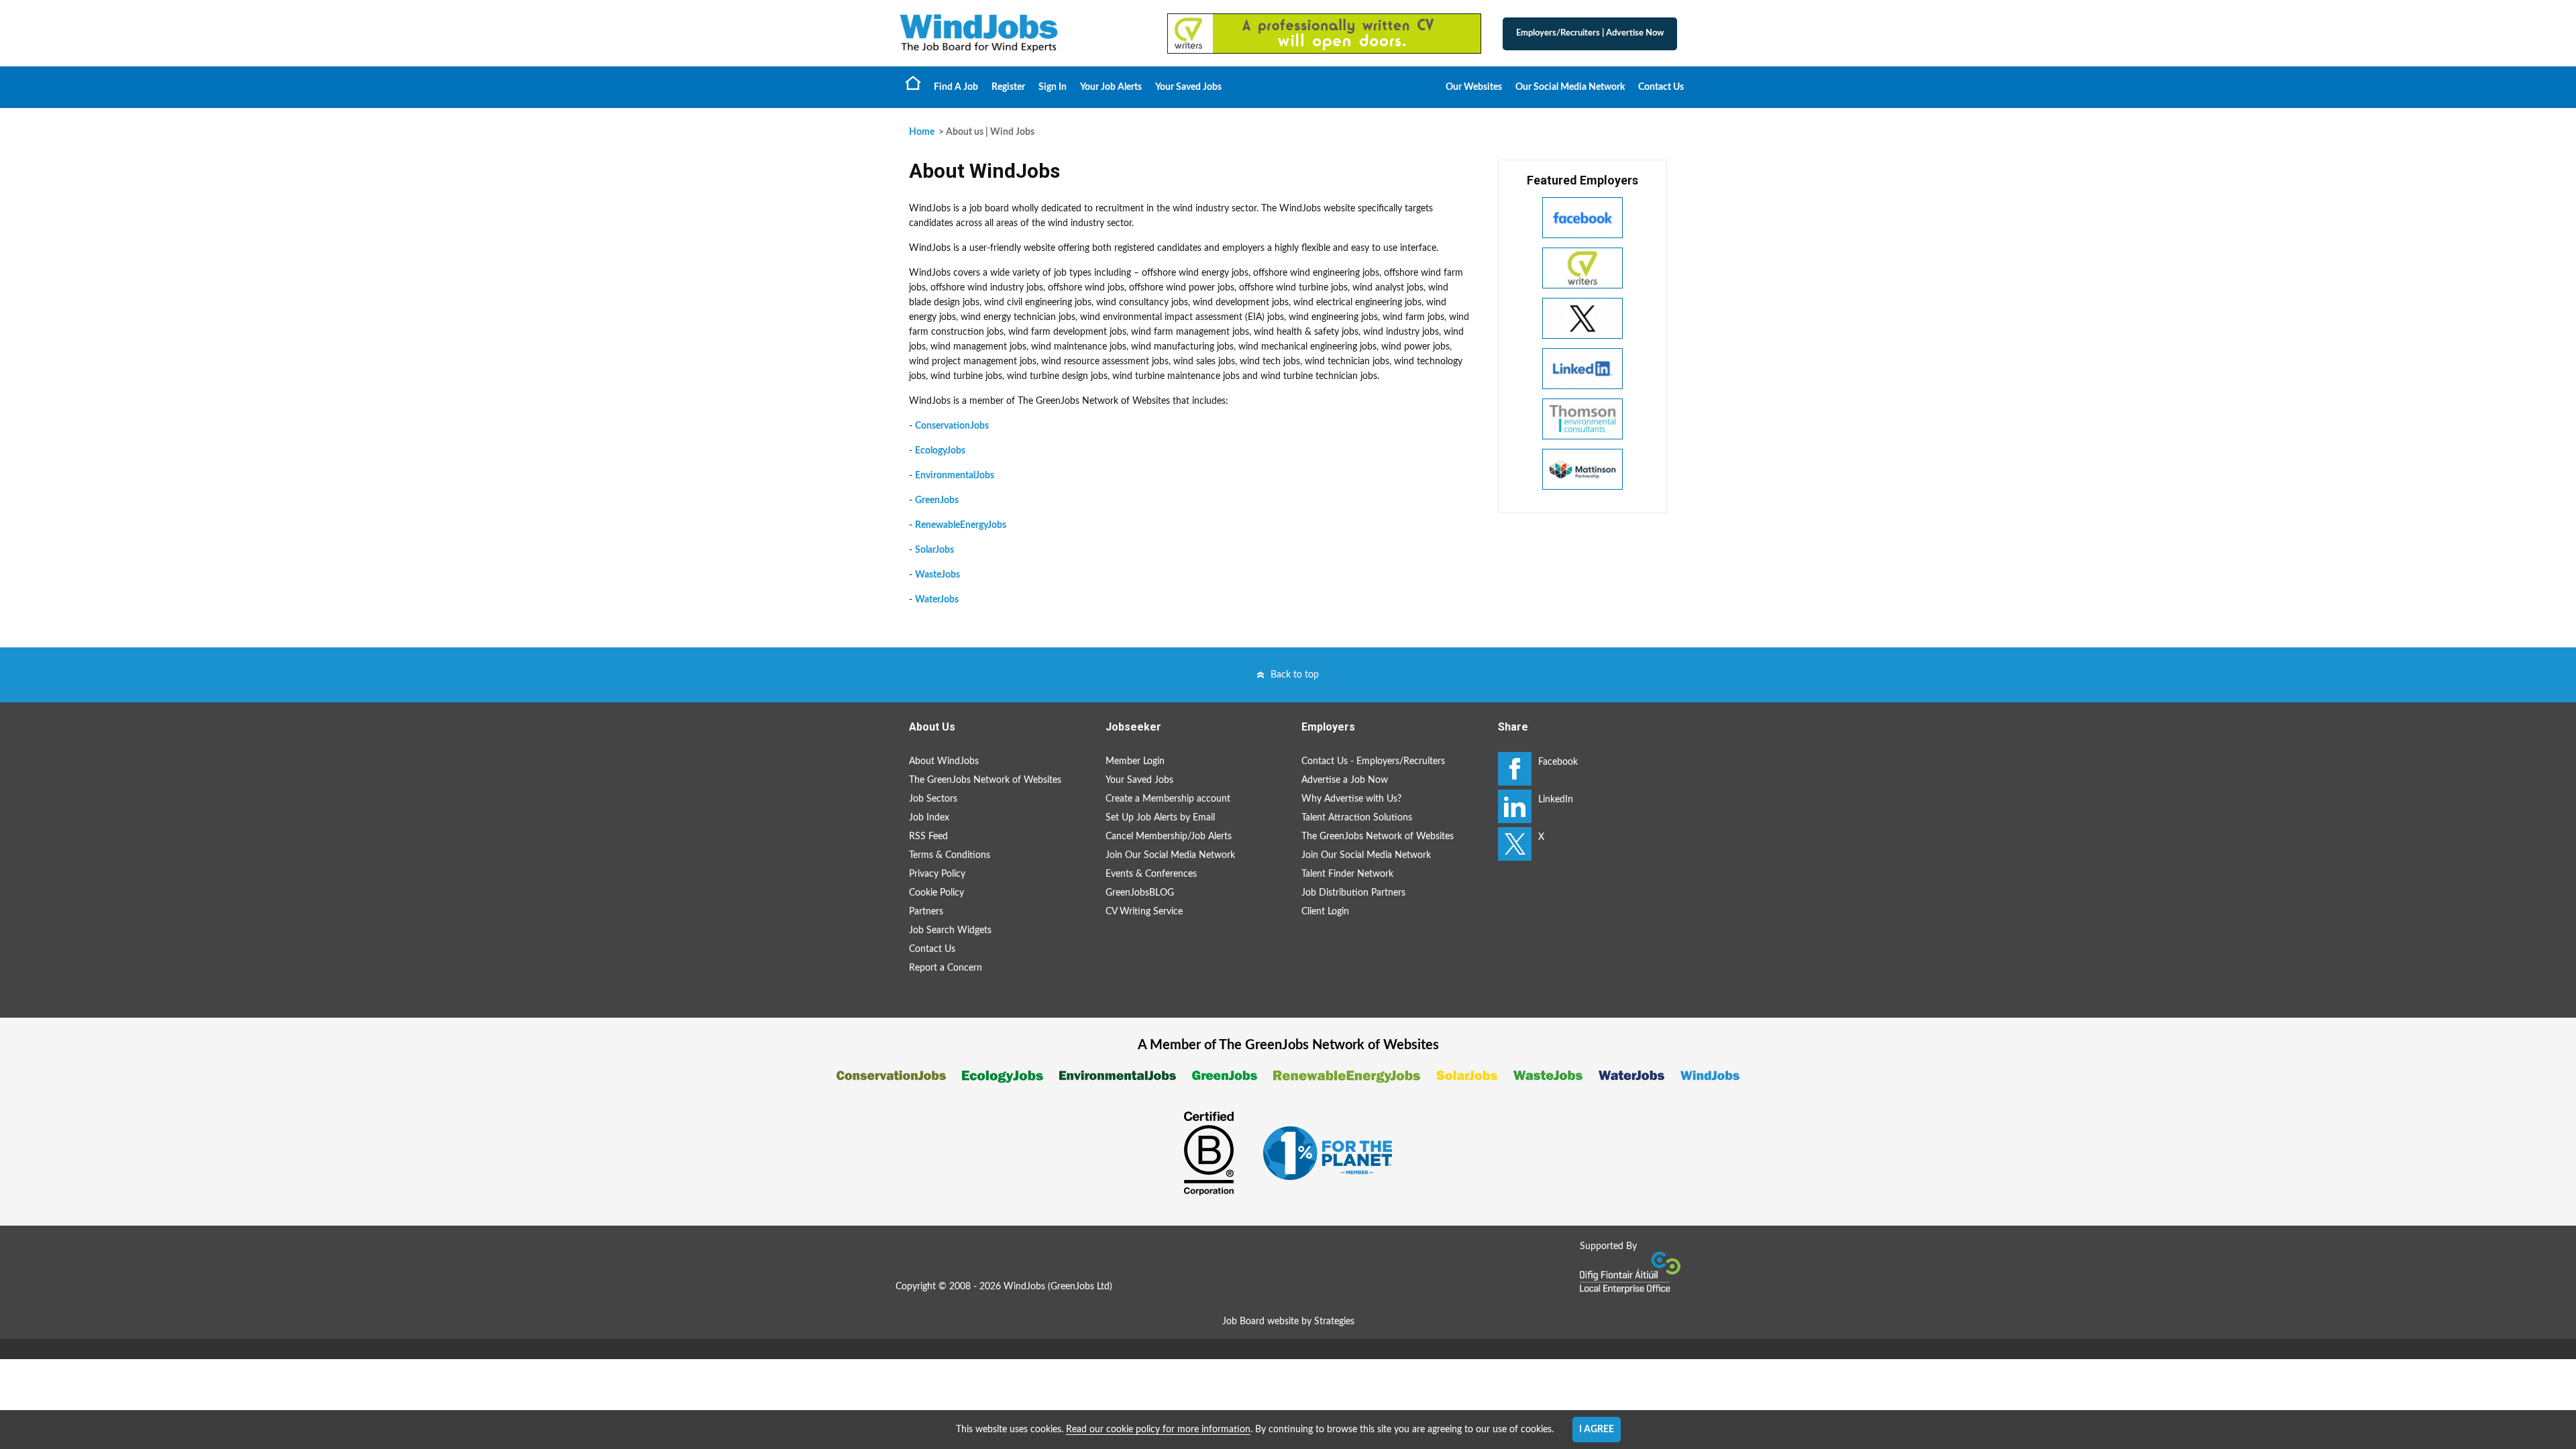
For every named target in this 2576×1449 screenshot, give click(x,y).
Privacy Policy (937, 874)
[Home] (1020, 33)
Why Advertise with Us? (1351, 799)
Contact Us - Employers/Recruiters (1373, 761)
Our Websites (1474, 87)
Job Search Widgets (950, 930)
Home (913, 83)
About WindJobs (944, 761)
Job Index (929, 818)
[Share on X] (1515, 844)
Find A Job (956, 87)
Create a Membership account (1168, 799)
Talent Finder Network (1347, 874)
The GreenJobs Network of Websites (985, 780)
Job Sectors (933, 799)
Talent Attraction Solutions (1357, 818)
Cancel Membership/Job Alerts (1169, 837)
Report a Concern (946, 968)
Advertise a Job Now (1345, 780)
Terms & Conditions (950, 855)
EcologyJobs (940, 451)
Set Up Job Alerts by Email (1160, 818)
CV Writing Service (1144, 912)
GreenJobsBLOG (1140, 893)
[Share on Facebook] (1515, 769)
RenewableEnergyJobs (961, 525)
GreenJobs (937, 500)
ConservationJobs (952, 426)
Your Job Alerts (1111, 87)
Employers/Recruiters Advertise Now (1590, 33)
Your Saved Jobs (1188, 87)
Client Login (1325, 912)
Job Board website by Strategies (1288, 1322)
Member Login (1135, 761)
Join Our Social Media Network (1170, 855)
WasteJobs (937, 575)
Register (1008, 87)
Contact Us (1661, 87)
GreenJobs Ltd (1080, 1287)
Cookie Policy (936, 893)
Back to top (1295, 675)
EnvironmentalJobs (955, 476)
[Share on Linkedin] (1515, 806)
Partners (926, 912)
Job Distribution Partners (1353, 893)
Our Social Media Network (1570, 87)
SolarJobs (934, 550)
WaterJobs (937, 600)
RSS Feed (928, 837)
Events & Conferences (1151, 874)
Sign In (1053, 87)
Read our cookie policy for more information (1158, 1430)
